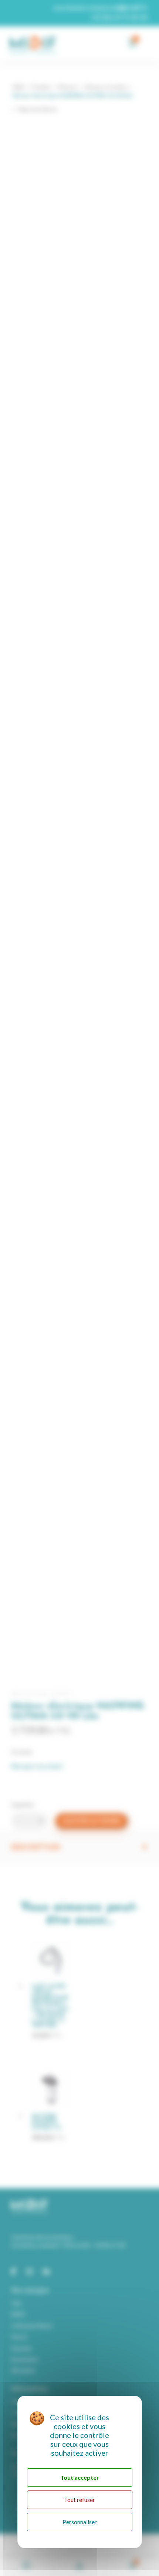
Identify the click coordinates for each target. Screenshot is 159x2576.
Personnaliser (80, 2522)
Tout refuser (79, 2500)
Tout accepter (80, 2477)
